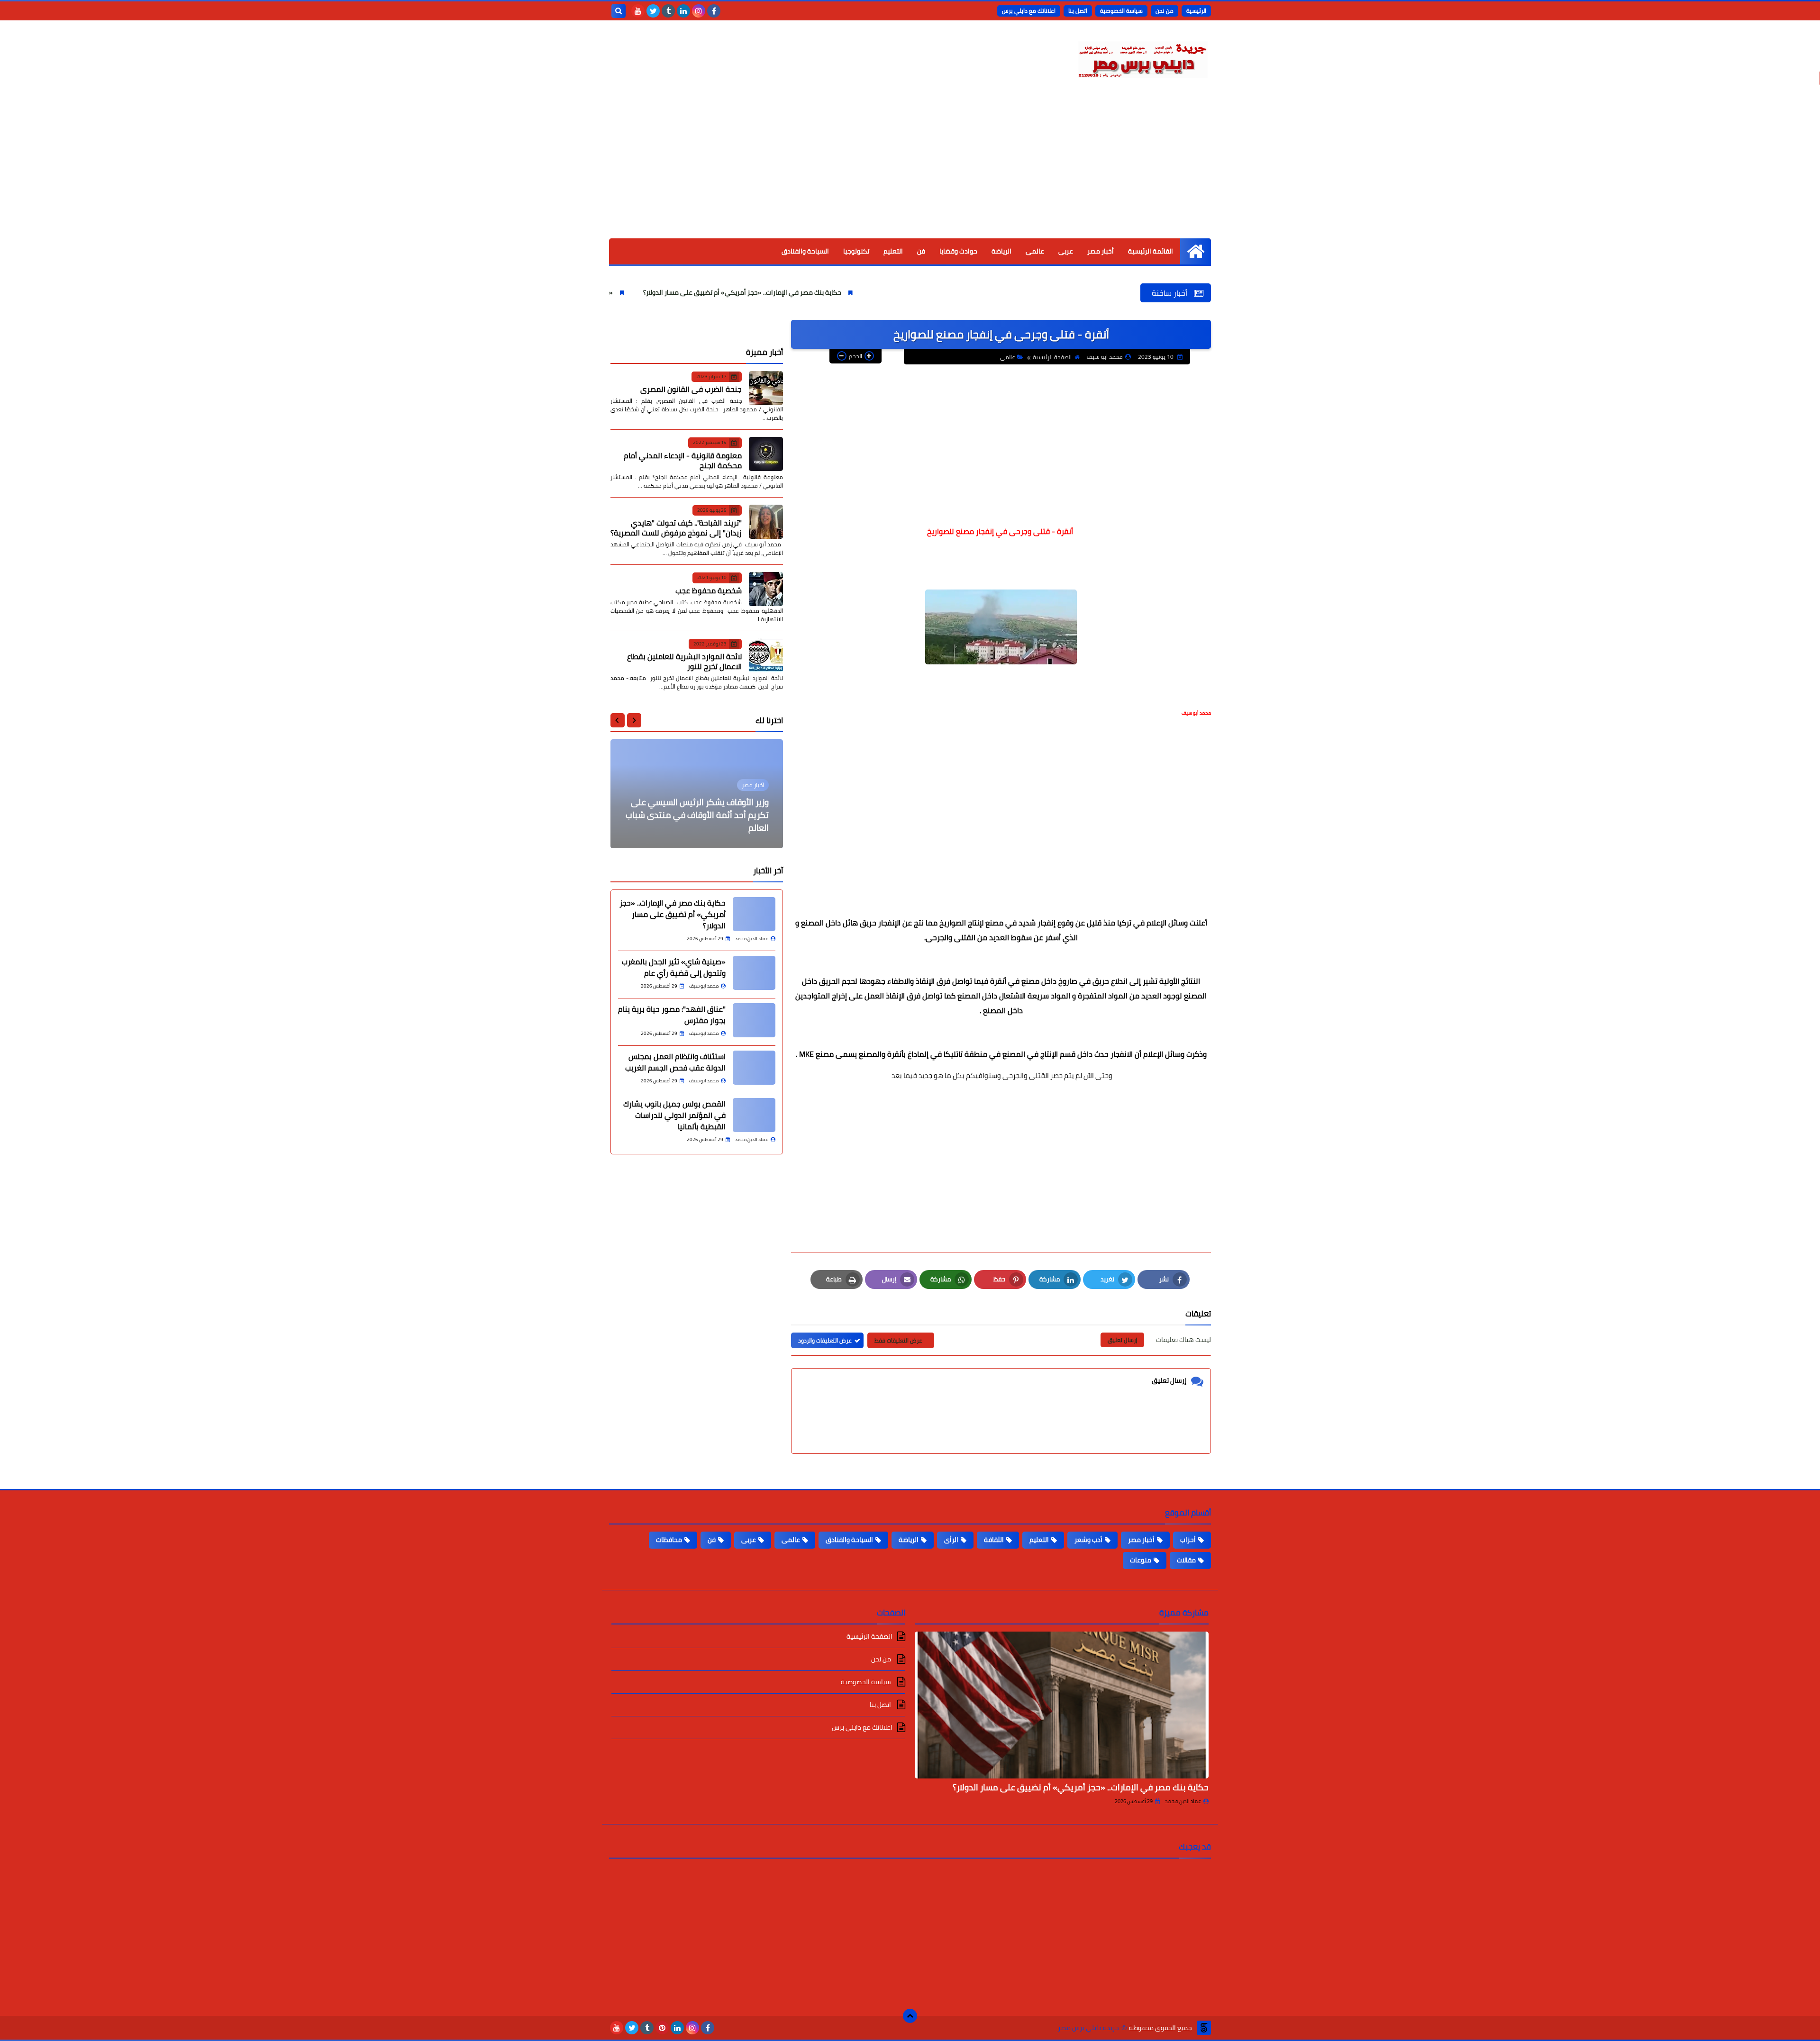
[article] (697, 794)
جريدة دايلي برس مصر (1088, 2028)
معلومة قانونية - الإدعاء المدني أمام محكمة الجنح (683, 460)
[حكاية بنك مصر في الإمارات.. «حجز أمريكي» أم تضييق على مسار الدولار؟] (754, 914)
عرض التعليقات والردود (825, 1340)
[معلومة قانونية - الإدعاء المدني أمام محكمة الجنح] (766, 454)
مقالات (1186, 1560)
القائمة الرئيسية (1151, 251)
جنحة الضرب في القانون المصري (691, 389)
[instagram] (699, 11)
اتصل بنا (1078, 11)
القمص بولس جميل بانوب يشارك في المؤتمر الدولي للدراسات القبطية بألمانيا (674, 1115)
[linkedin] (683, 11)
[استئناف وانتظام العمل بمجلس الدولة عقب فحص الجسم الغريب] (754, 1068)
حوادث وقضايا (958, 251)
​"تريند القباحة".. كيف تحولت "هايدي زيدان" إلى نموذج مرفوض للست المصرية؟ (676, 528)
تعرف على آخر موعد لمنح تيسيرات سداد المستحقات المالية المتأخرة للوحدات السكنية (699, 815)
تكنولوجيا (856, 251)
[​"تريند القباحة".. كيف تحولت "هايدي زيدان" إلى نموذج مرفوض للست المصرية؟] (766, 522)
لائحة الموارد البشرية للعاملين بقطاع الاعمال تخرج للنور (684, 661)
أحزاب (1188, 1540)
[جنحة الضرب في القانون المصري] (766, 388)
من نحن (1165, 11)
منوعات (1141, 1560)
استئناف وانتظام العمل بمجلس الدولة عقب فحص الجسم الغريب (675, 1062)
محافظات (669, 1540)
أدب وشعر (1088, 1540)
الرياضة (1001, 251)
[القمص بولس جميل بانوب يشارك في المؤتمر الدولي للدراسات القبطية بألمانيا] (754, 1115)
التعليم (893, 251)
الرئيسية (1196, 11)
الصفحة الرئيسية (1052, 357)
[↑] (910, 2016)
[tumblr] (668, 11)
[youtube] (638, 11)
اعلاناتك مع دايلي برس (1029, 11)
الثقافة (994, 1540)
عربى (1066, 251)
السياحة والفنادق (805, 251)
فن (921, 251)
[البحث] (619, 11)
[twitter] (653, 11)
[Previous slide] (634, 720)
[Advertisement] (910, 167)
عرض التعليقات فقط (898, 1340)
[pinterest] (662, 2028)
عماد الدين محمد (1183, 1801)
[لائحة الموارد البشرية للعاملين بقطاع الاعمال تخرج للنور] (766, 655)
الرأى (951, 1540)
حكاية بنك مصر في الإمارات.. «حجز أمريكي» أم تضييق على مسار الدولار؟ (859, 292)
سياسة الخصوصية (1121, 11)
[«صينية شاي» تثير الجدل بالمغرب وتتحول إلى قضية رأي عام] (754, 973)
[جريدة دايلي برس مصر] (1142, 58)
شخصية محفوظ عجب (709, 590)
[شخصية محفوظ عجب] (766, 589)
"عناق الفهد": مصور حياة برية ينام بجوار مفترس (672, 1015)
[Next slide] (618, 720)
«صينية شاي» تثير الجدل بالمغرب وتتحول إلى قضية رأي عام (648, 292)
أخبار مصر (1101, 251)
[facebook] (714, 11)
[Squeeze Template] (1204, 2028)
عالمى (1035, 251)
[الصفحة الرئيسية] (1196, 251)
